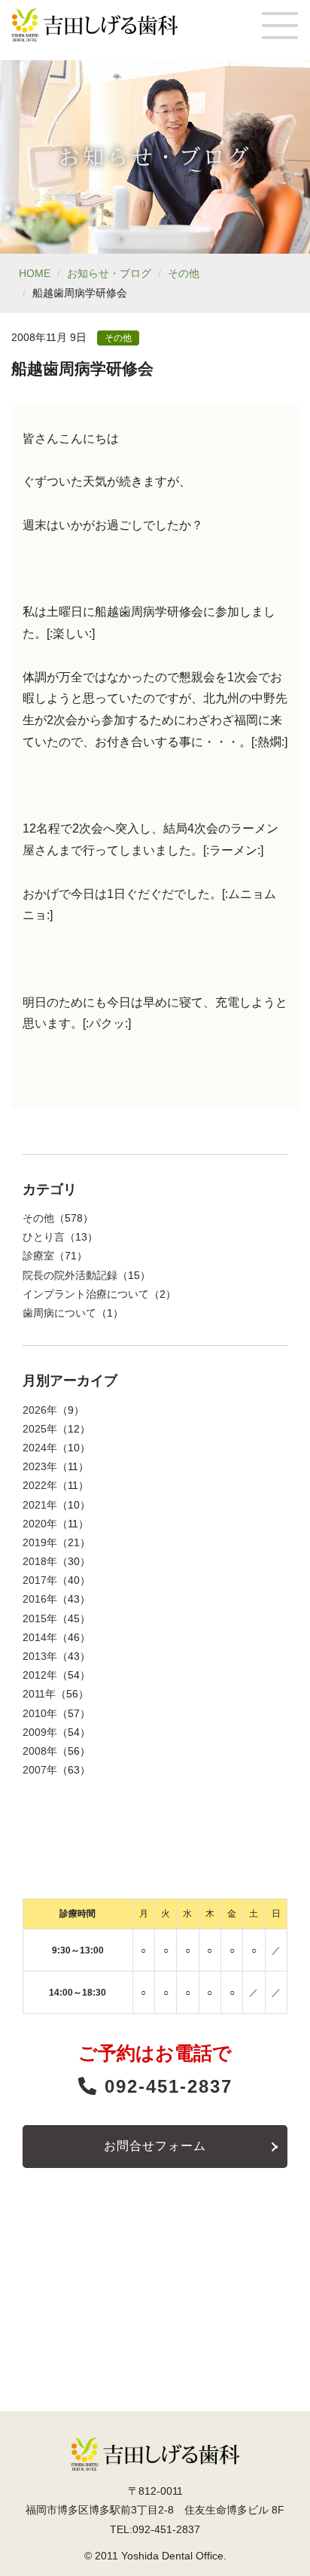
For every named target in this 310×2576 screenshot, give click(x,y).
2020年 (40, 1524)
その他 (184, 273)
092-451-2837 (165, 2086)
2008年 (40, 1751)
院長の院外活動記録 (70, 1275)
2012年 (40, 1675)
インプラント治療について (86, 1294)
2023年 (40, 1466)
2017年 (40, 1580)
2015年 (40, 1618)
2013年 (40, 1656)
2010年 (40, 1713)
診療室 (38, 1256)
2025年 (40, 1429)
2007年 (40, 1770)
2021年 (40, 1505)
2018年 (40, 1561)
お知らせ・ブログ (109, 273)
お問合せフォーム (155, 2146)
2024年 (40, 1448)
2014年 (40, 1637)
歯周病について (59, 1313)
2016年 (40, 1599)
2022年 (40, 1485)
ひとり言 (44, 1237)
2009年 (40, 1732)
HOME (35, 273)
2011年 (39, 1694)
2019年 (40, 1542)
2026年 (40, 1410)
